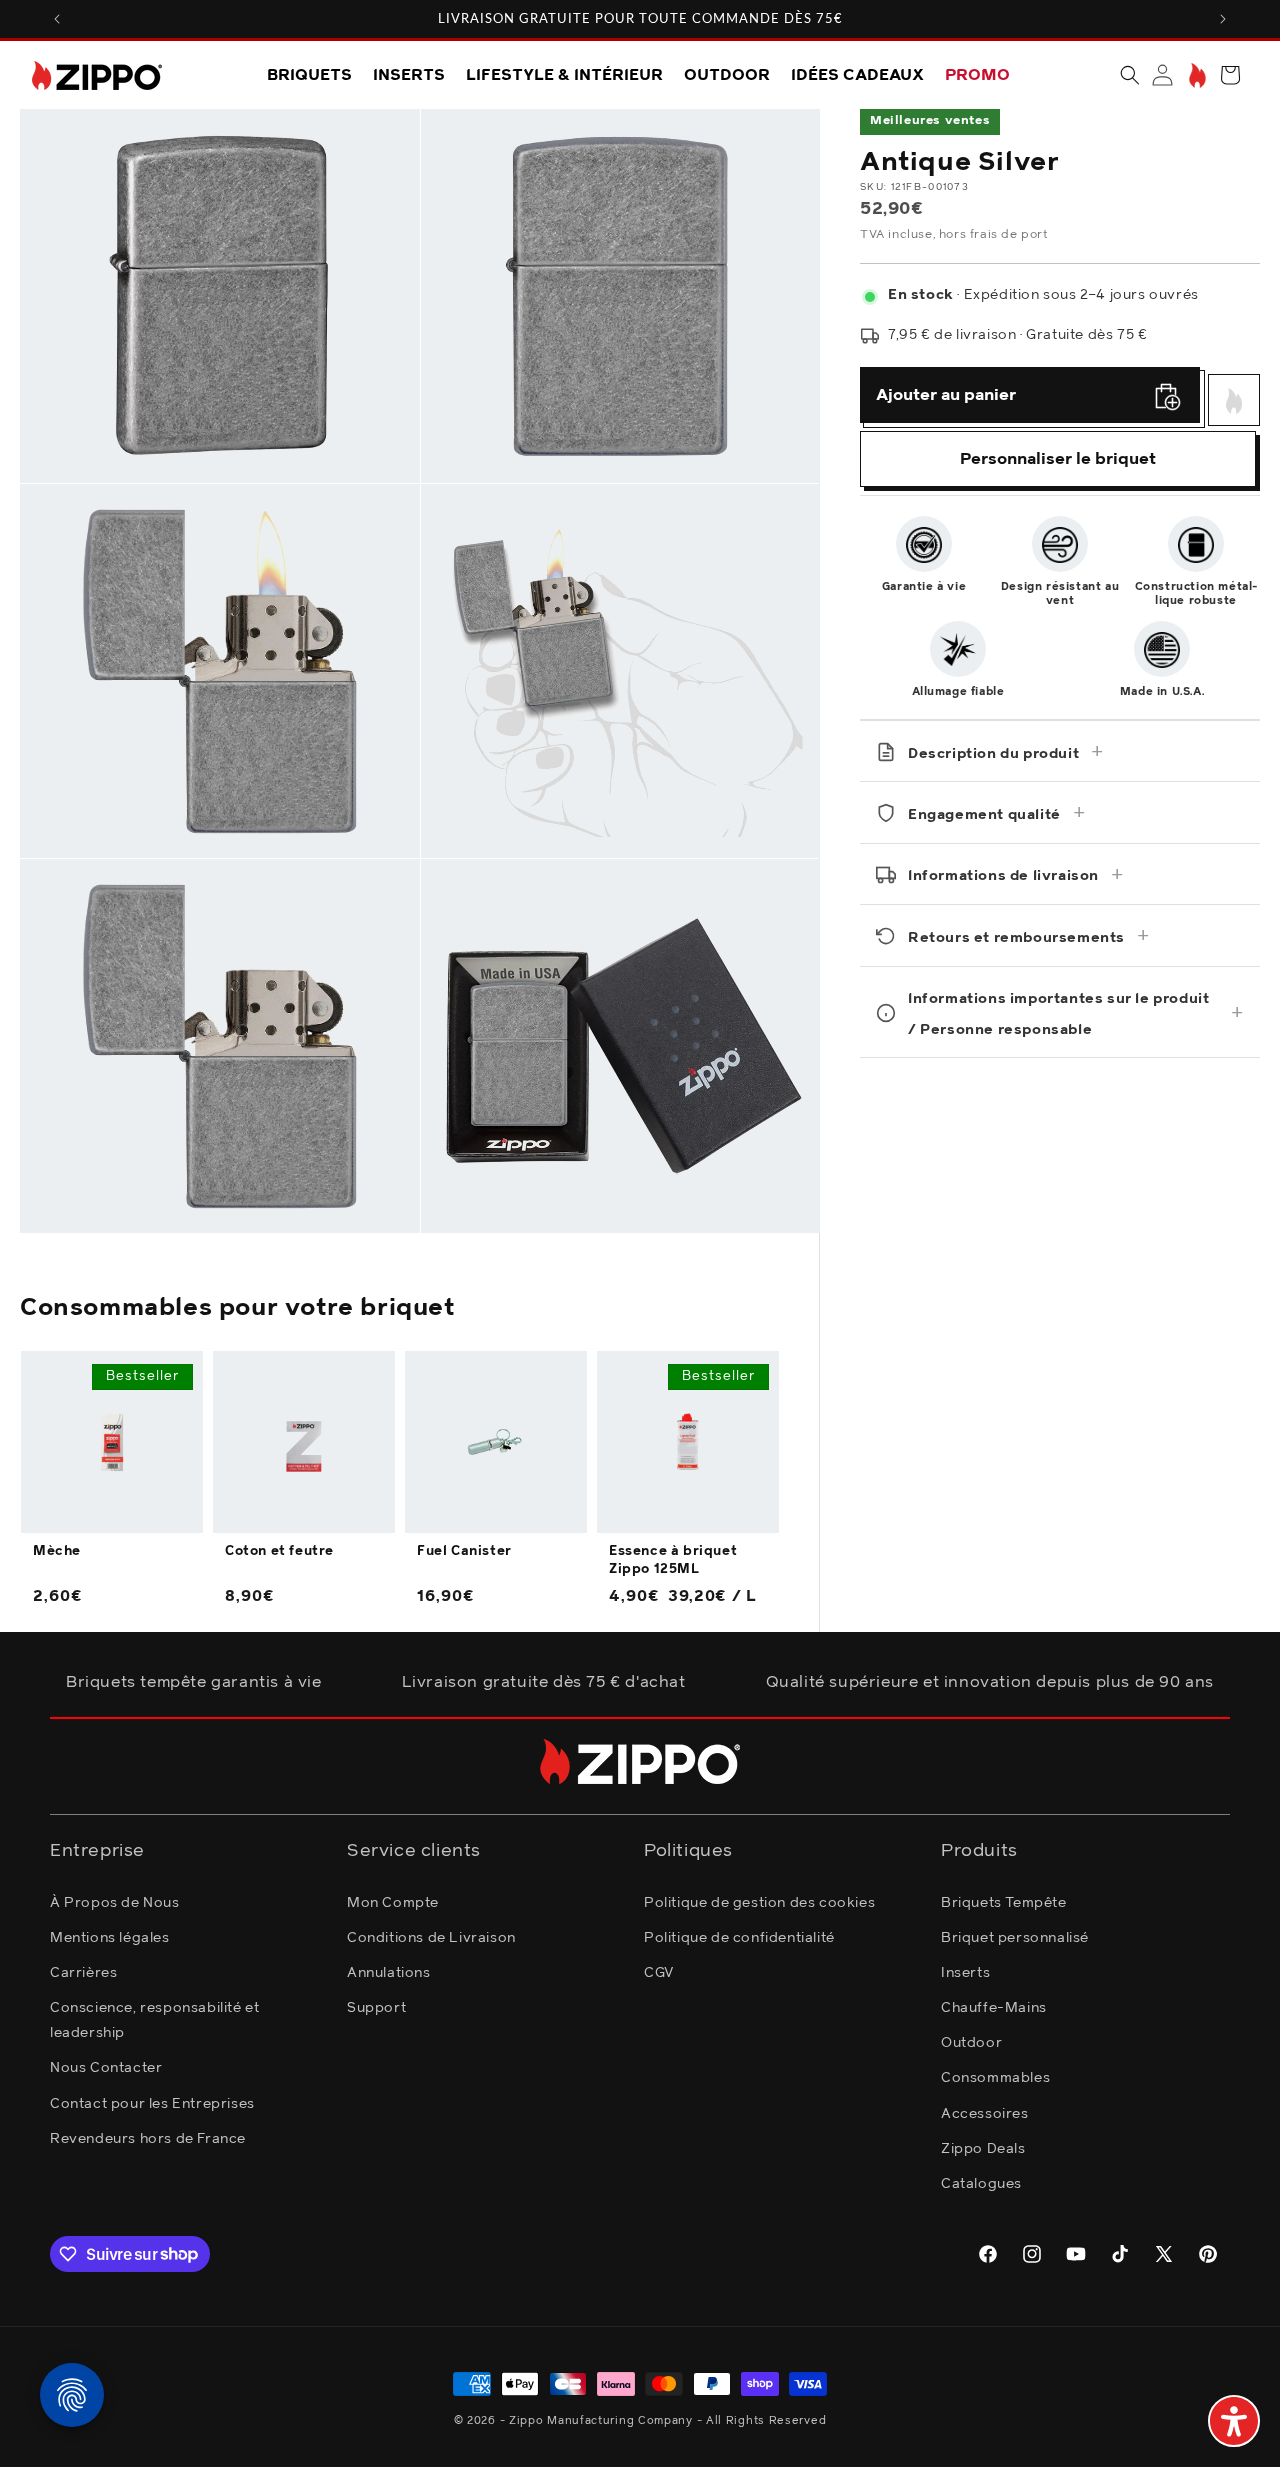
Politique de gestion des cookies (759, 1902)
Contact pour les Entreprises (152, 2103)
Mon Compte (393, 1902)
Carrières (83, 1972)
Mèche (57, 1551)
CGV (659, 1972)
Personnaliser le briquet (1058, 459)
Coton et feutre (279, 1551)
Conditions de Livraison (431, 1937)
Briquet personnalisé (1015, 1937)
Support (376, 2007)
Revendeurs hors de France (148, 2138)
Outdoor (971, 2043)
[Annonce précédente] (57, 19)
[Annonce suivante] (1223, 19)
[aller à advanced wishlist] (1195, 75)
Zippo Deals (983, 2148)
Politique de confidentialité (739, 1937)
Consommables (995, 2078)
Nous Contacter (106, 2068)
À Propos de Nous (115, 1902)
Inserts (965, 1972)
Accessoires (985, 2113)
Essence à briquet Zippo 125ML (673, 1560)
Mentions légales (110, 1937)
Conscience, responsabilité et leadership (154, 2019)
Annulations (389, 1972)
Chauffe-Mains (994, 2007)
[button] (1130, 75)
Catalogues (981, 2183)
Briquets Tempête (1004, 1902)
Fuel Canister (464, 1551)
